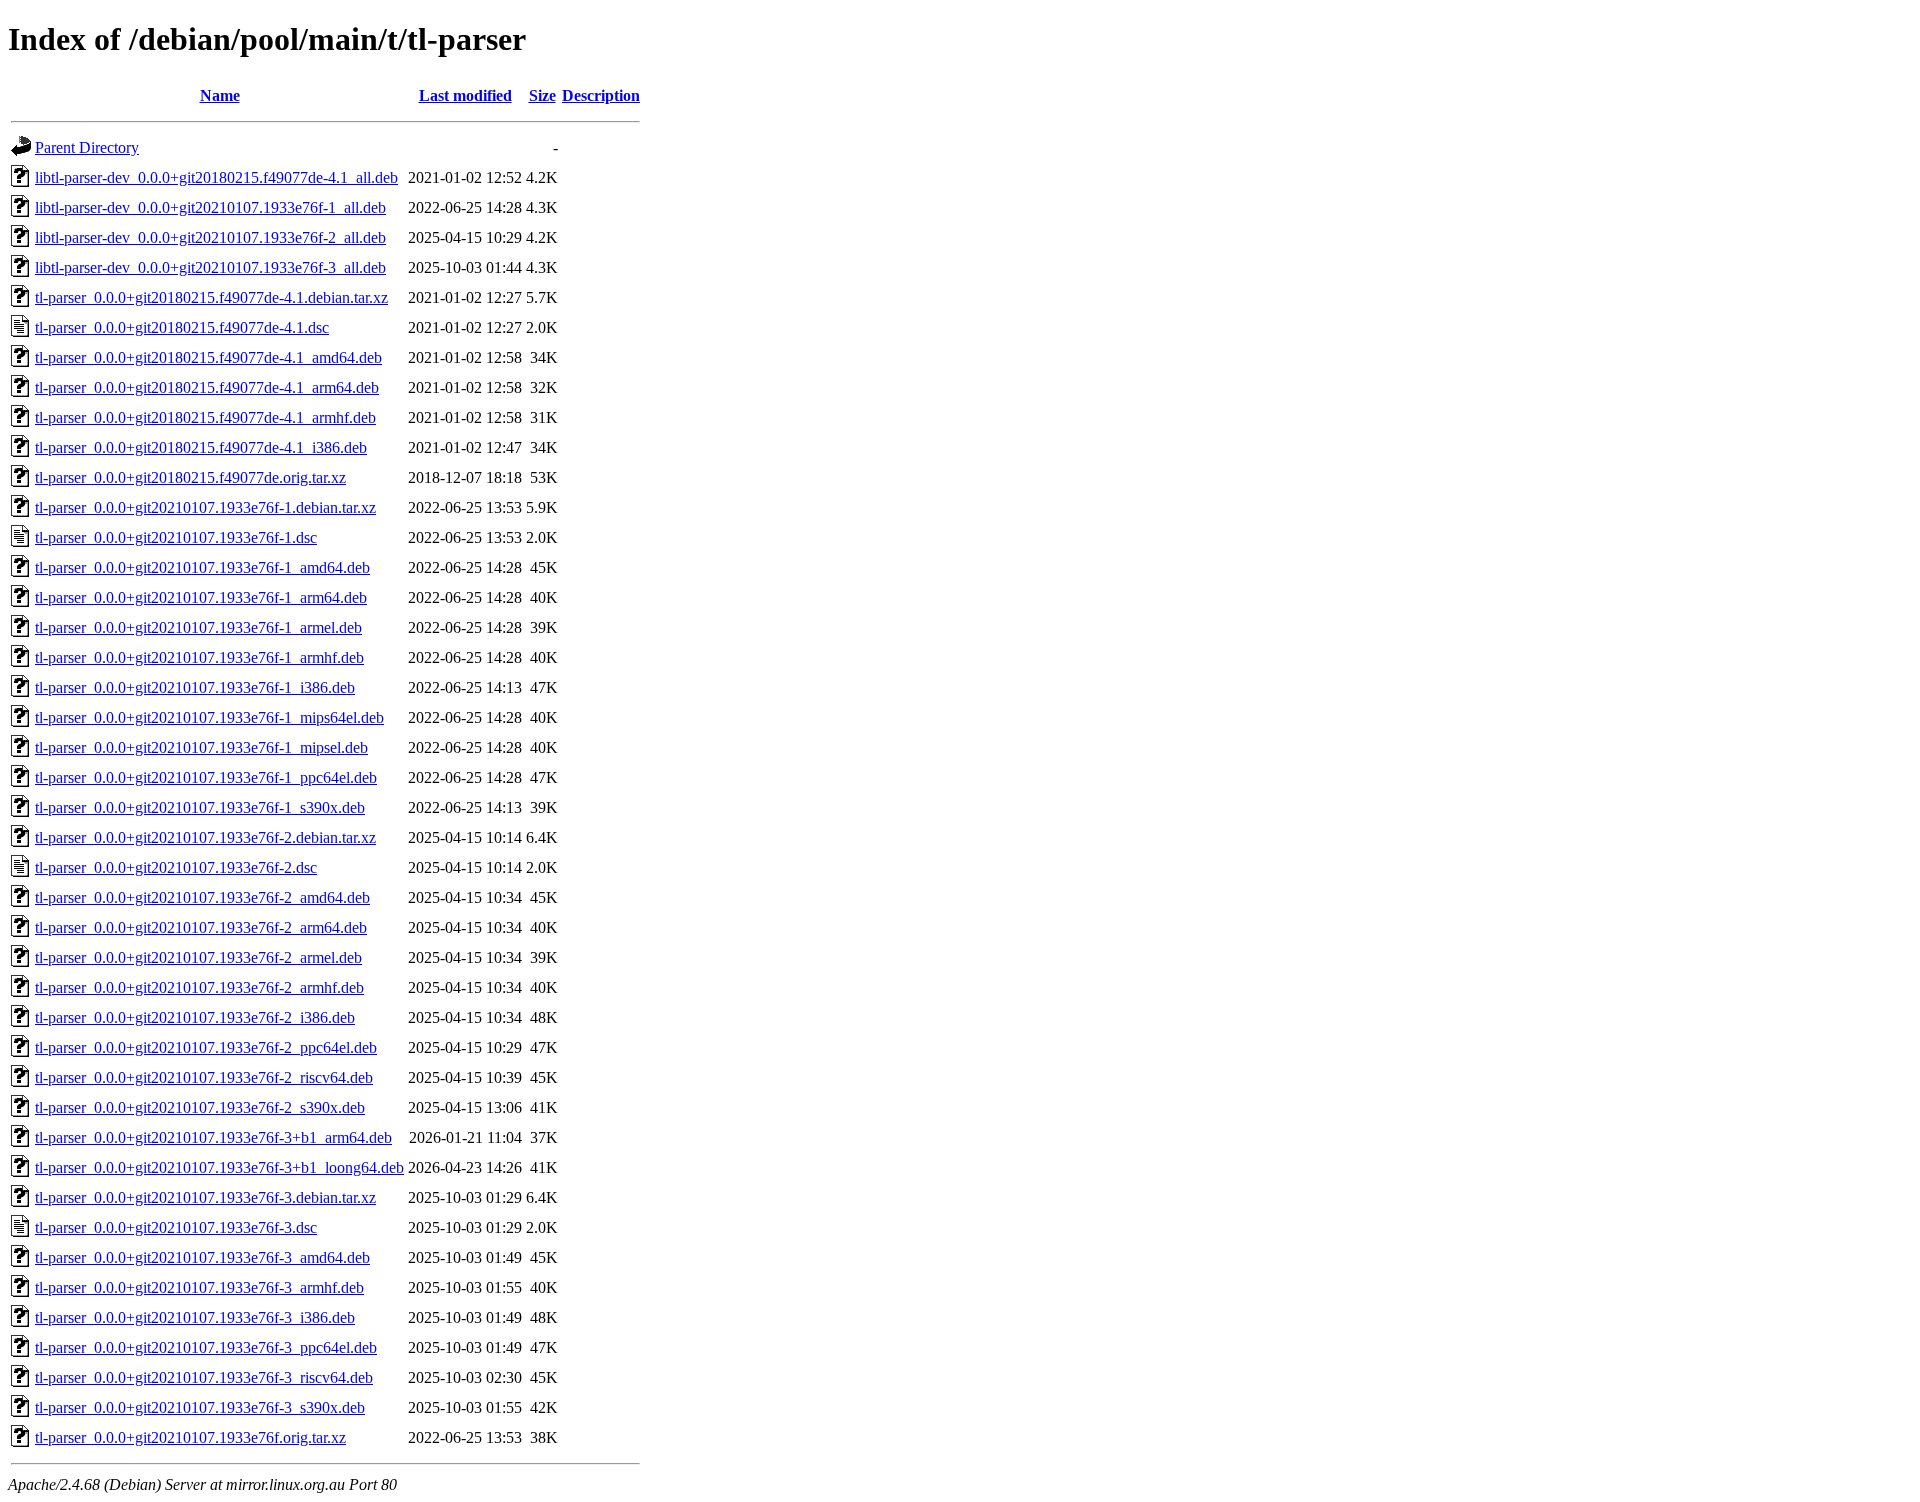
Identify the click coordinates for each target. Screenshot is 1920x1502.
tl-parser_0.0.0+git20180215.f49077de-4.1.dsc (182, 327)
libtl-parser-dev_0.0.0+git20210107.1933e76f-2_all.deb (210, 237)
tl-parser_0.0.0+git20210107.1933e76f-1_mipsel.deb (201, 747)
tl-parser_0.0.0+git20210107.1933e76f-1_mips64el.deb (209, 717)
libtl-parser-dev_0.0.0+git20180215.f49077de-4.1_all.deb (216, 177)
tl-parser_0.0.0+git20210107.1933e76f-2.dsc (176, 867)
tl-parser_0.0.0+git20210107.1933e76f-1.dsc (176, 537)
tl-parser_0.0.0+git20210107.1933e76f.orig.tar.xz (190, 1437)
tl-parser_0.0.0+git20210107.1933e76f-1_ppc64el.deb (206, 777)
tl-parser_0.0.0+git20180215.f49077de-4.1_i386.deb (201, 447)
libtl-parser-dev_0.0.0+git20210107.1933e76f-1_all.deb (210, 207)
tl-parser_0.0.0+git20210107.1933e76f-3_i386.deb (195, 1317)
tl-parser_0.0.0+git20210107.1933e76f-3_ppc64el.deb (206, 1347)
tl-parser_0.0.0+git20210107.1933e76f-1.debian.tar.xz (205, 507)
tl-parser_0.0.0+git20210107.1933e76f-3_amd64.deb (202, 1257)
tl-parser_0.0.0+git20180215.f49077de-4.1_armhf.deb (205, 417)
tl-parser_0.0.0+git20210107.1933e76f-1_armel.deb (198, 627)
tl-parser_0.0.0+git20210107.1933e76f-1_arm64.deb (201, 597)
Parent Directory (87, 147)
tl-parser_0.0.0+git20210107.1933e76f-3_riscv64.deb (204, 1377)
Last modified (465, 95)
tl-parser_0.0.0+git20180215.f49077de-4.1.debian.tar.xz (211, 297)
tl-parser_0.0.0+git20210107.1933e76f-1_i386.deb (195, 687)
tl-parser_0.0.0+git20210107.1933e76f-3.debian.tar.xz (205, 1197)
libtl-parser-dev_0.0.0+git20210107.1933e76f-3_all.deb (210, 267)
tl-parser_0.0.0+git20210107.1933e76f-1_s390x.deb (200, 807)
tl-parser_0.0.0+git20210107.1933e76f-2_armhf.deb (199, 987)
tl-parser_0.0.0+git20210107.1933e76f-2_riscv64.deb (204, 1077)
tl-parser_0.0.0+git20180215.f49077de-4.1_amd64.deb (208, 357)
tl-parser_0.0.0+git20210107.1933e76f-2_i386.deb (195, 1017)
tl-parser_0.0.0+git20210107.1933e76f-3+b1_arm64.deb (213, 1137)
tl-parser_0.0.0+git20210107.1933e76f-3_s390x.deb (200, 1407)
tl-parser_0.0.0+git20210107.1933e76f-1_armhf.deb (199, 657)
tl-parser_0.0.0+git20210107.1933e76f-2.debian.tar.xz (205, 837)
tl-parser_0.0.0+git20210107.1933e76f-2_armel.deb (198, 957)
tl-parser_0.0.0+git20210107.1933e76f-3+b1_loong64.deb (219, 1167)
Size (542, 95)
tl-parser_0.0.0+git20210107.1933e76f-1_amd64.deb (202, 567)
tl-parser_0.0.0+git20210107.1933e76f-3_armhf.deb (199, 1287)
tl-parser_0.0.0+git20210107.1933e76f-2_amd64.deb (202, 897)
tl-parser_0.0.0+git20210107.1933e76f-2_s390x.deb (200, 1107)
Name (220, 95)
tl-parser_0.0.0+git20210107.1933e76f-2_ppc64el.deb (206, 1047)
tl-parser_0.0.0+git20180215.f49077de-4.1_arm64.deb (207, 387)
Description (601, 95)
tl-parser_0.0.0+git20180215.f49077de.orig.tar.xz (190, 477)
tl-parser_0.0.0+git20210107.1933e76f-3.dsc (176, 1227)
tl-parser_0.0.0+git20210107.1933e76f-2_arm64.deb (201, 927)
